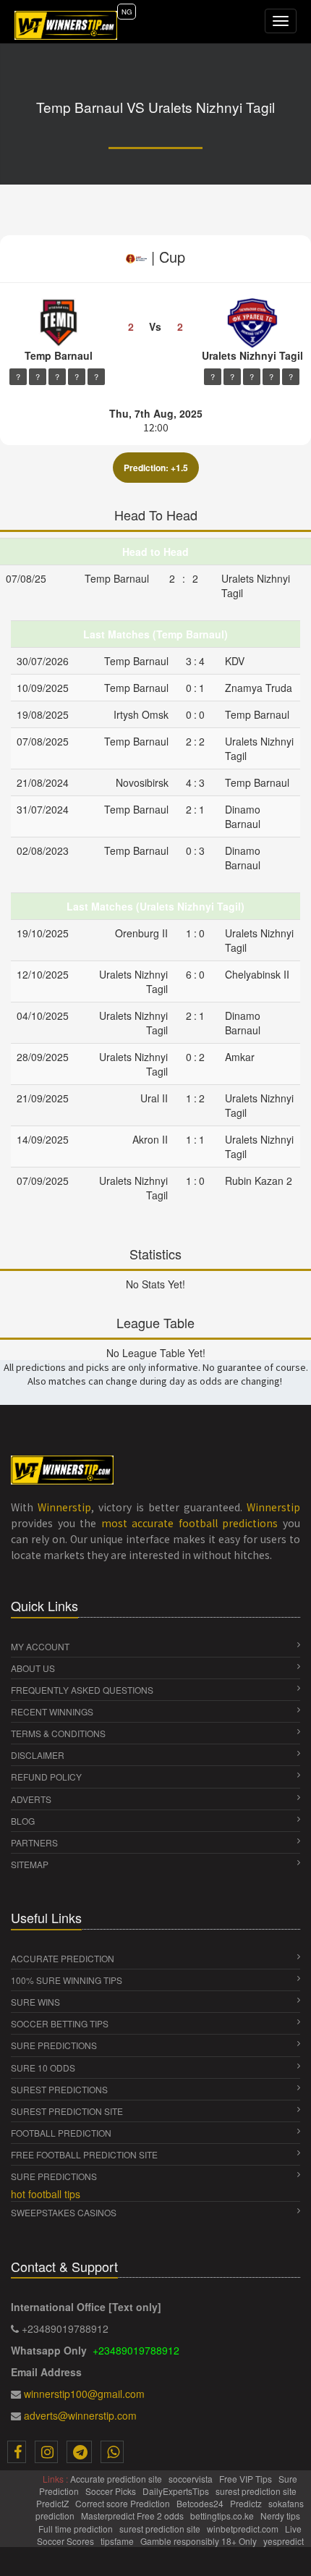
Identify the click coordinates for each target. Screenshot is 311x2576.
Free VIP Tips (247, 2479)
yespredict (284, 2541)
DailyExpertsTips (177, 2491)
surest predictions (59, 2089)
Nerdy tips (281, 2516)
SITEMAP (30, 1864)
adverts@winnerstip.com (80, 2415)
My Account (40, 1646)
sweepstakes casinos (64, 2212)
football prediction (61, 2133)
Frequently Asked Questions (82, 1690)
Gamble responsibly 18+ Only (200, 2541)
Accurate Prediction (63, 1958)
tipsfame (118, 2541)
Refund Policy (46, 1777)
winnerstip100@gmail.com (84, 2394)
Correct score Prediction (124, 2503)
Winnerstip (64, 1507)
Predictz (247, 2503)
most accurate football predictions (190, 1523)
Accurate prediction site (117, 2479)
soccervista (192, 2479)
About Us (33, 1668)
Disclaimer (38, 1755)
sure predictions (54, 2045)
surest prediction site (67, 2111)
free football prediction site (84, 2154)
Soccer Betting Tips (60, 2023)
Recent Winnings (52, 1711)
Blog (23, 1821)
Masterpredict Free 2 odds (133, 2516)
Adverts (31, 1799)
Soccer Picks (112, 2491)
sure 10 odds (43, 2068)
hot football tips (46, 2194)
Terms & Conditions (58, 1733)
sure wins (35, 2002)
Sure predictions (54, 2176)
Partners (34, 1842)
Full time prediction (77, 2529)
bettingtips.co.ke (223, 2516)
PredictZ (54, 2503)
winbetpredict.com (244, 2529)
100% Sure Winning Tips (67, 1980)
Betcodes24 (201, 2503)
